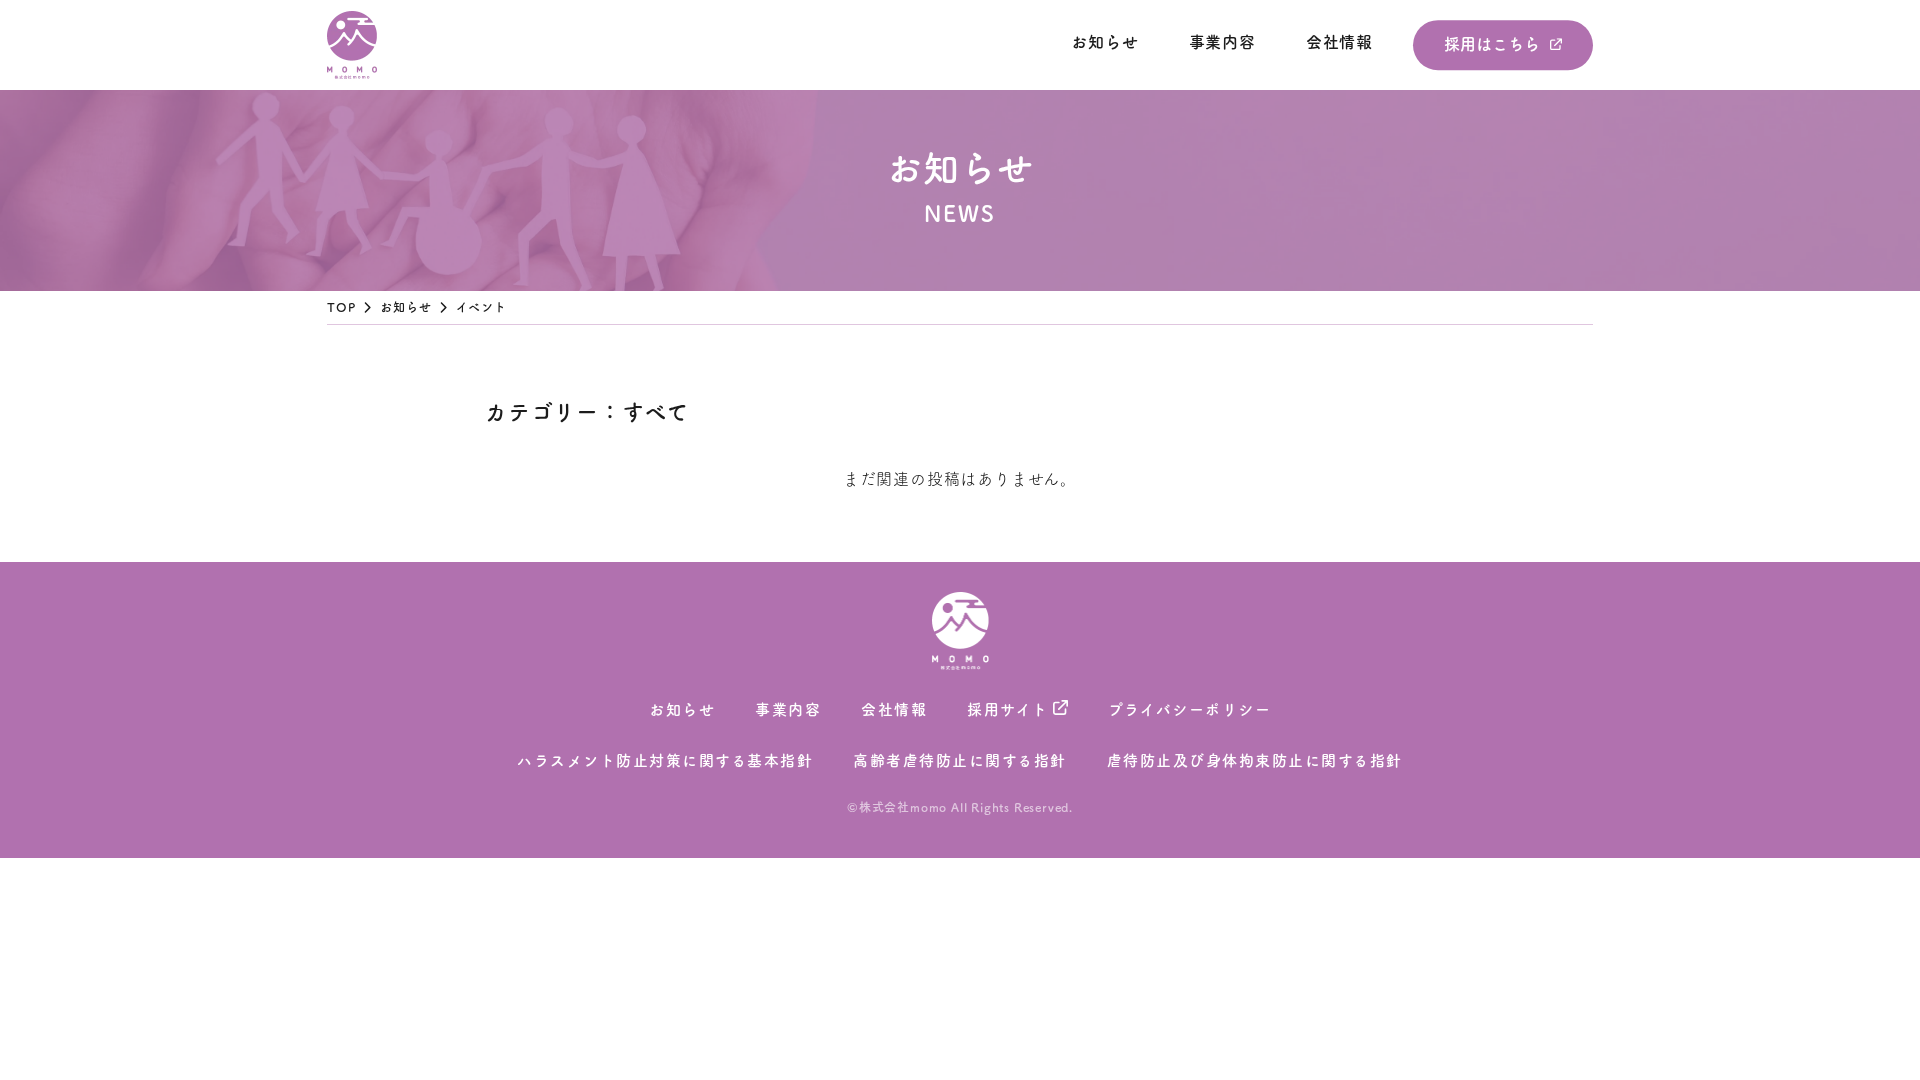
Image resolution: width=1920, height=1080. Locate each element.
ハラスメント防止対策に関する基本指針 (665, 760)
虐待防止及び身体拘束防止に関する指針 (1255, 760)
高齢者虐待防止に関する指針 (960, 760)
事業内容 (1222, 42)
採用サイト (1008, 709)
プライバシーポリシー (1189, 709)
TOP (342, 307)
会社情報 (1339, 42)
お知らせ (1104, 42)
